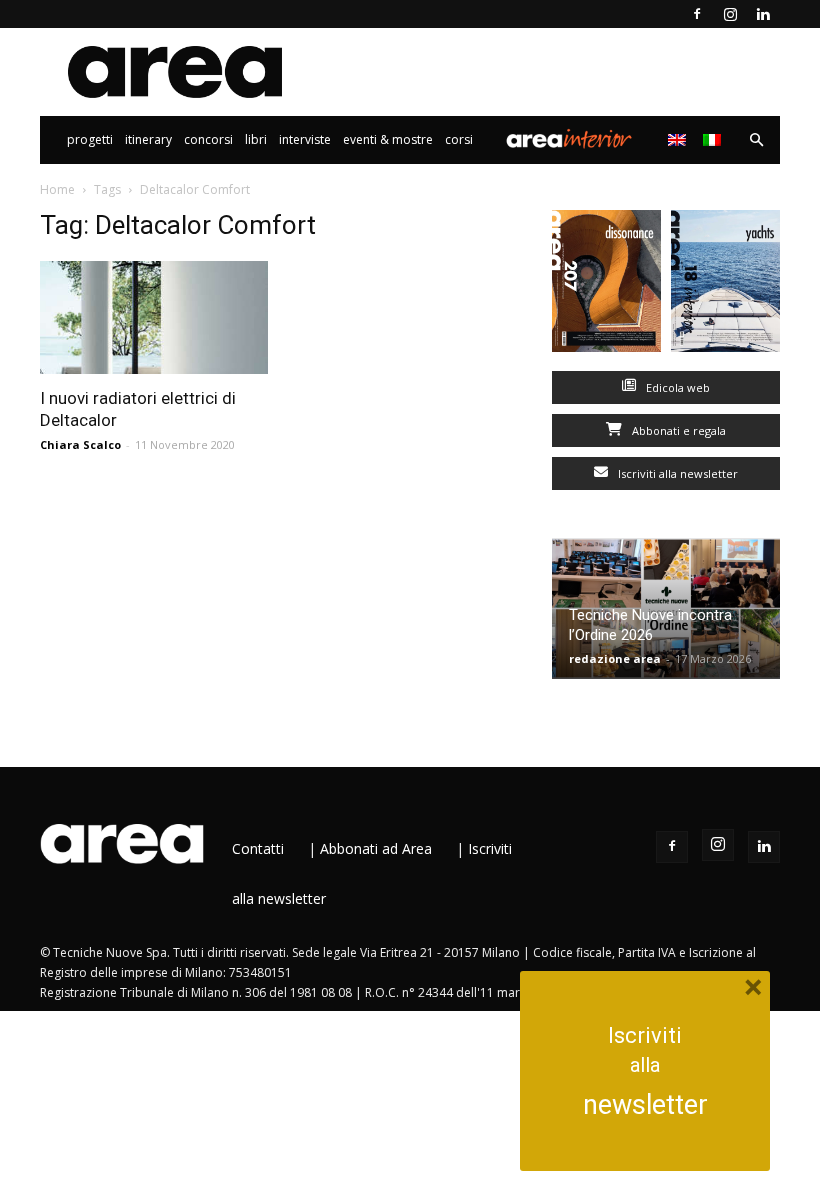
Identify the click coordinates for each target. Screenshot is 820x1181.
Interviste (305, 139)
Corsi (459, 139)
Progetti (90, 139)
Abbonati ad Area (376, 848)
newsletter (645, 1105)
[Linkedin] (763, 14)
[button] (756, 140)
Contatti (258, 848)
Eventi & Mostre (388, 139)
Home (57, 189)
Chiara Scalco (80, 444)
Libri (256, 139)
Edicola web (676, 387)
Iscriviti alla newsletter (676, 473)
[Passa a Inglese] (679, 140)
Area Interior (569, 140)
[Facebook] (697, 14)
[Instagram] (730, 14)
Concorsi (208, 139)
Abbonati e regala (677, 430)
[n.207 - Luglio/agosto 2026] (606, 285)
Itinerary (148, 139)
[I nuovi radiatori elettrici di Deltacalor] (154, 317)
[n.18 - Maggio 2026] (725, 285)
